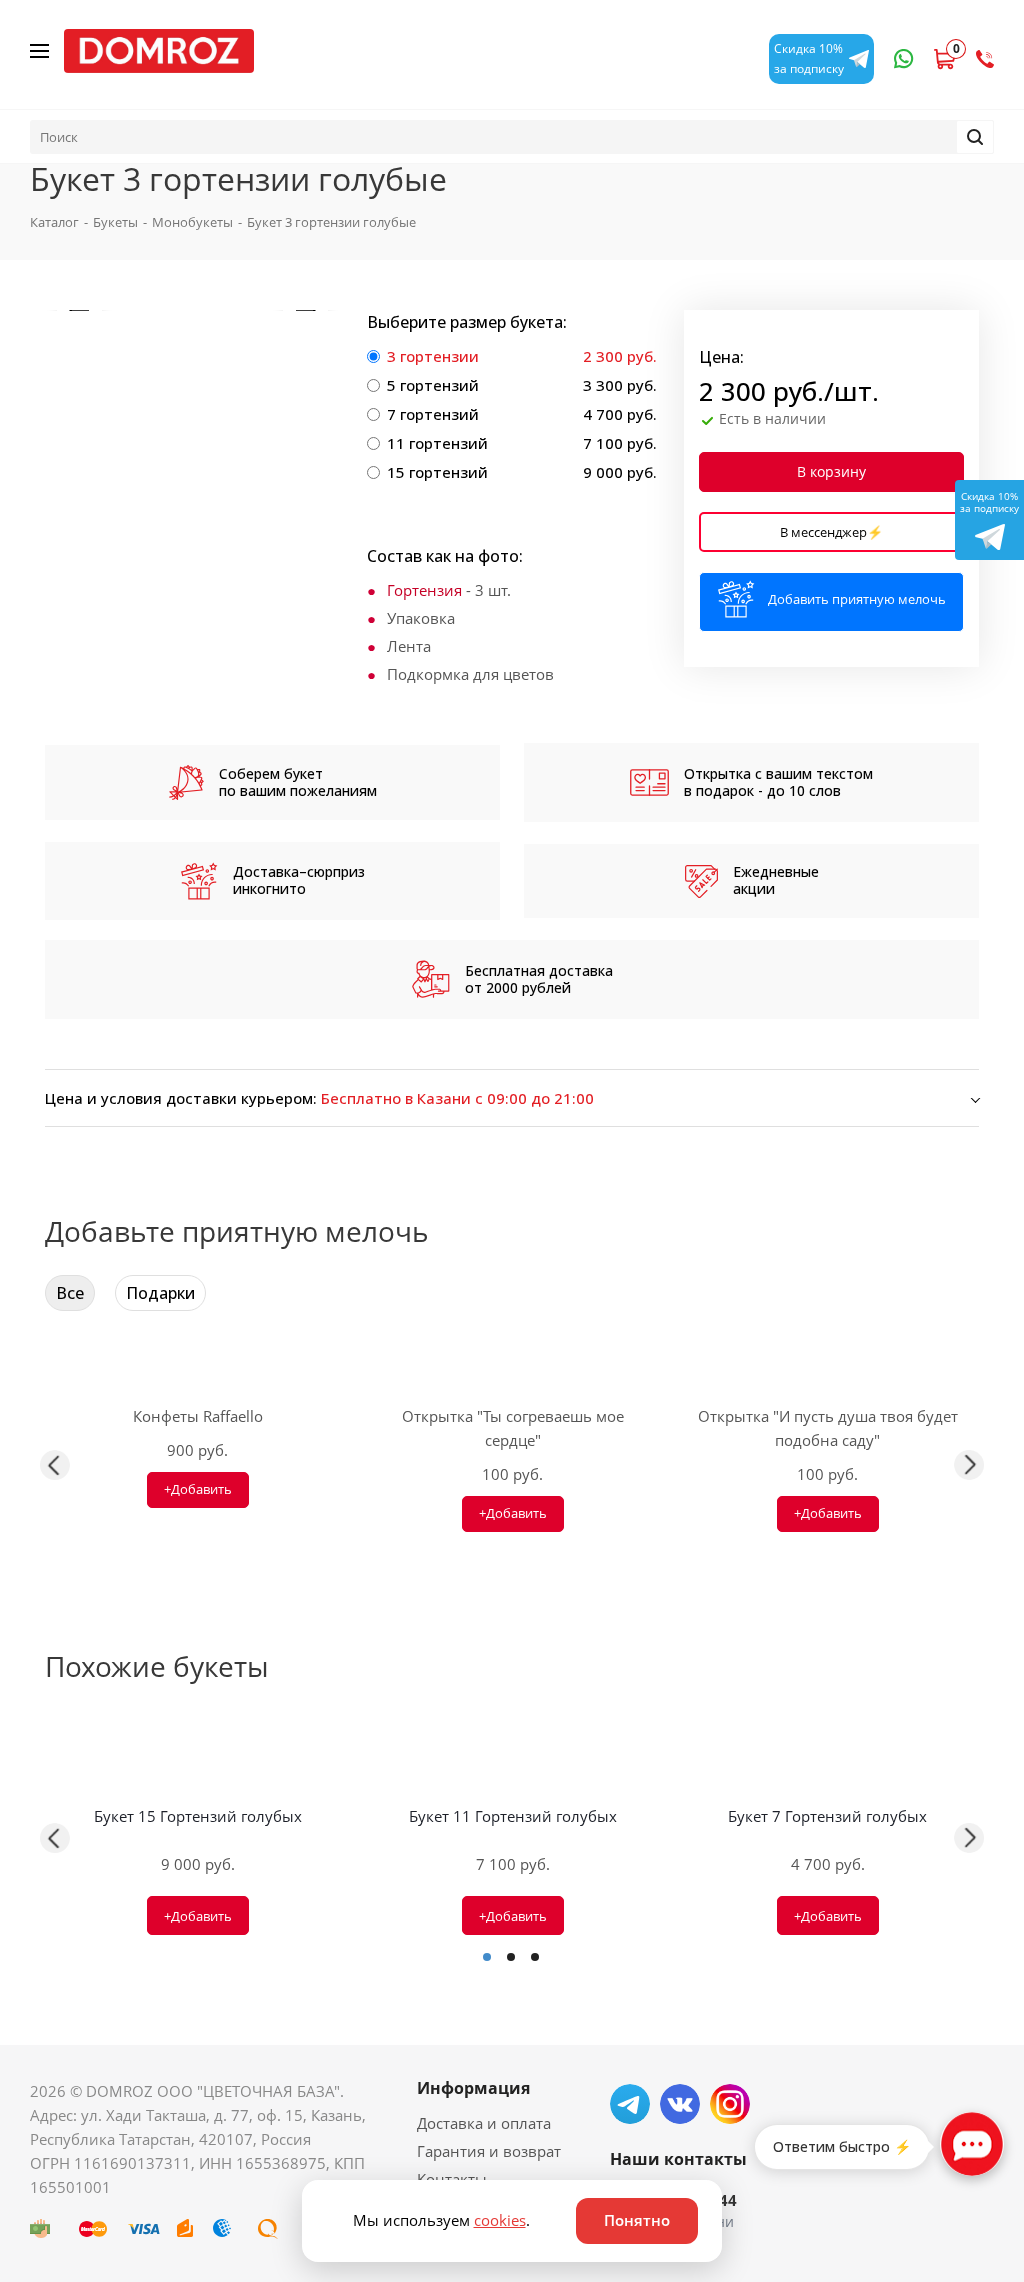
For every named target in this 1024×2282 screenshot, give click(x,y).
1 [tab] (487, 1957)
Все (70, 1293)
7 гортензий (433, 414)
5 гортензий (433, 385)
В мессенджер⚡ (831, 532)
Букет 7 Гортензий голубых (827, 1816)
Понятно (637, 2220)
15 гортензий (437, 472)
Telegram (630, 2104)
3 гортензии (433, 356)
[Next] (305, 310)
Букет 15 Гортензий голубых (198, 1816)
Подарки (160, 1293)
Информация (473, 2088)
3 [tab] (535, 1957)
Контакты (452, 2179)
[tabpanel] (197, 1837)
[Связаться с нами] (972, 2144)
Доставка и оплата (484, 2123)
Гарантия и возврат (489, 2151)
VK (680, 2104)
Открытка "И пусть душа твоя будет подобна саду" (828, 1428)
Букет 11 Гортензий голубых (513, 1816)
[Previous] (79, 310)
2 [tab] (511, 1957)
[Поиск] (975, 137)
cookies (500, 2220)
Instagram (730, 2104)
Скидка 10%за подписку (989, 502)
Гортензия (424, 590)
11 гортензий (437, 443)
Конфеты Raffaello (198, 1416)
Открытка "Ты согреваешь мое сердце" (513, 1428)
